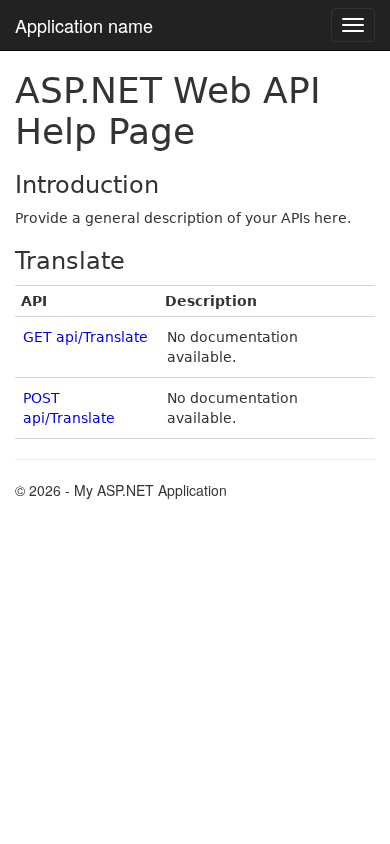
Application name (84, 25)
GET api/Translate (85, 337)
